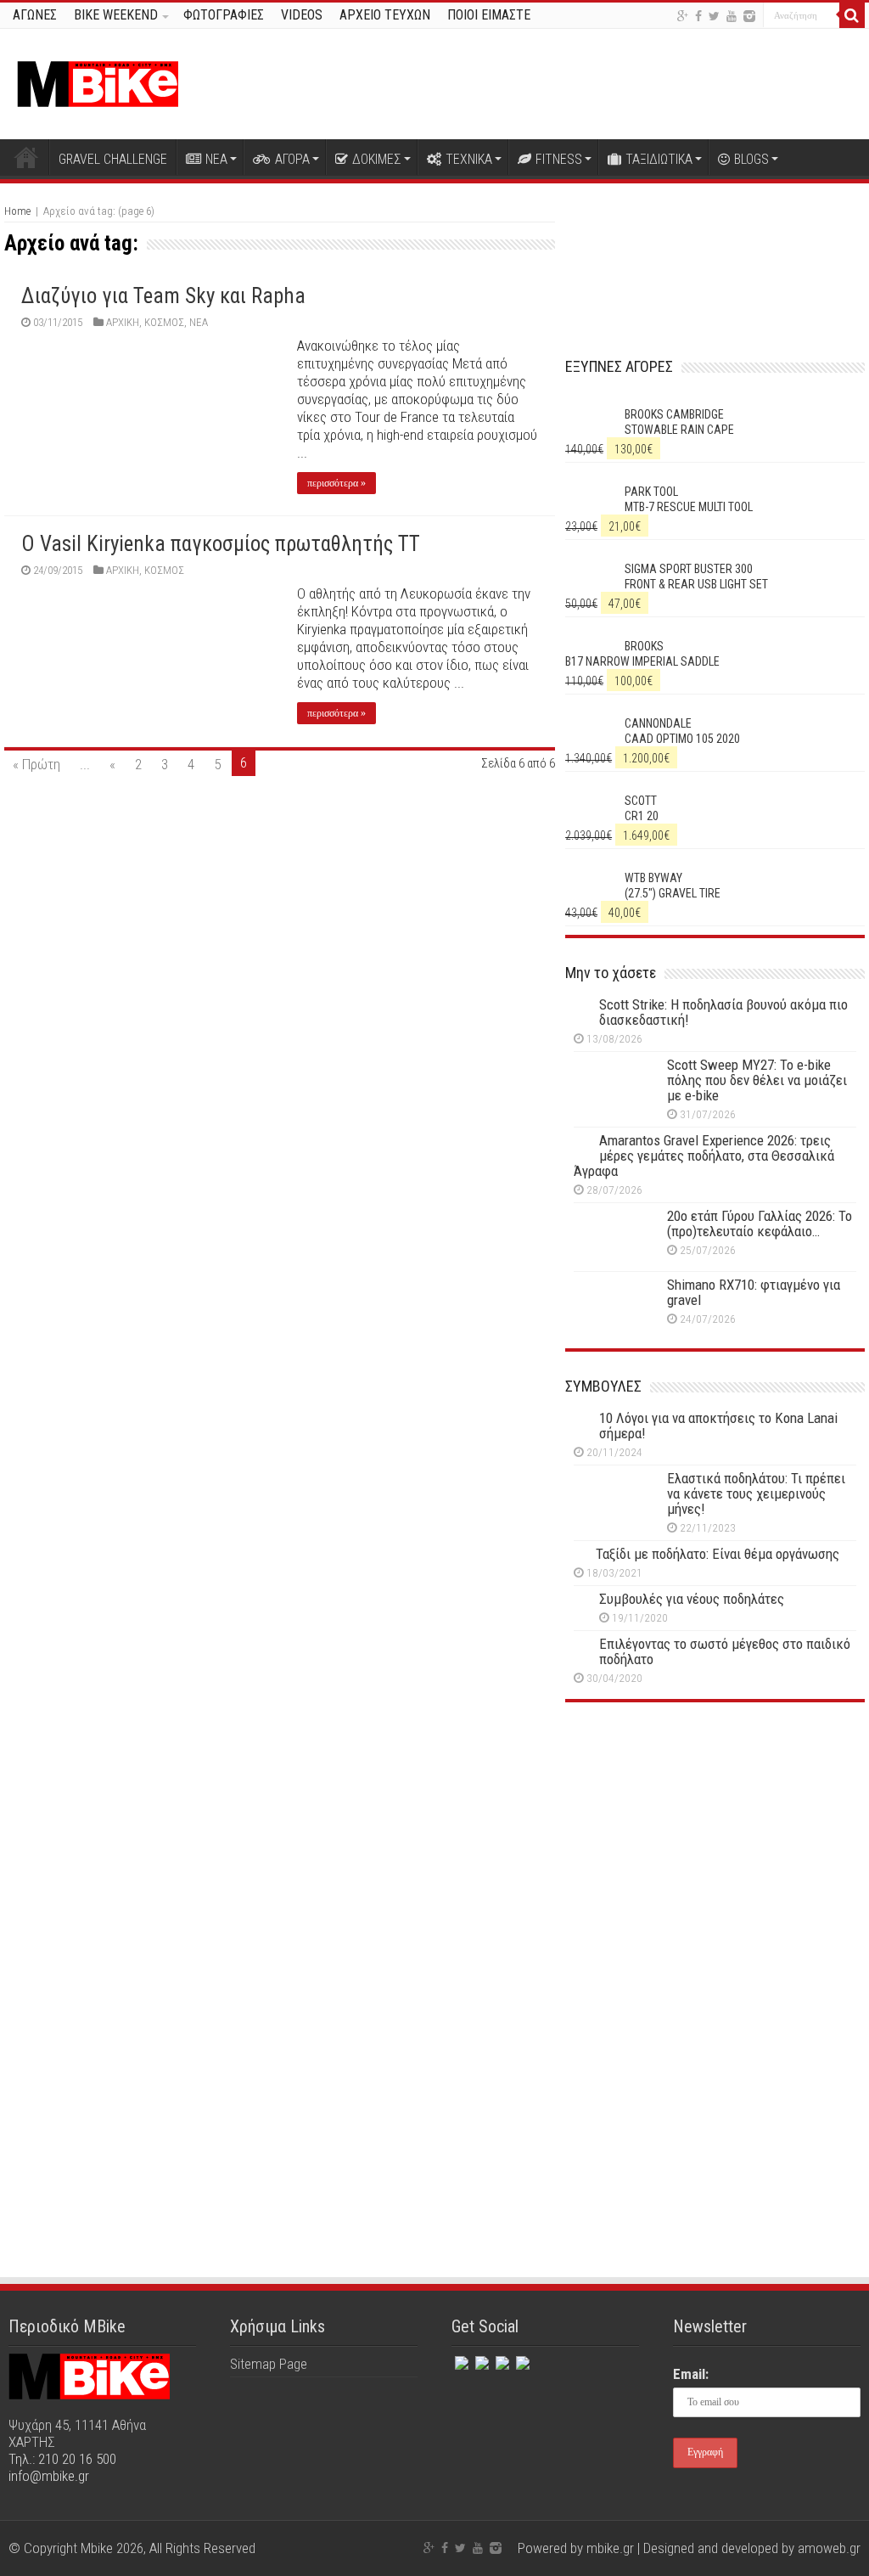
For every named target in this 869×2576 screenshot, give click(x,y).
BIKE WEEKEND (116, 15)
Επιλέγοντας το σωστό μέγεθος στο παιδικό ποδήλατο (725, 1651)
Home (17, 211)
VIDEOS (302, 15)
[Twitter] (714, 16)
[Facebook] (698, 16)
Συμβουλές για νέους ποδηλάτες (692, 1599)
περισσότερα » (336, 483)
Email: (691, 2374)
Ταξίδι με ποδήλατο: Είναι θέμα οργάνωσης (718, 1554)
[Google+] (683, 16)
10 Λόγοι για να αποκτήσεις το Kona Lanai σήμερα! (718, 1426)
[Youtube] (732, 16)
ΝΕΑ (216, 159)
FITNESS (559, 159)
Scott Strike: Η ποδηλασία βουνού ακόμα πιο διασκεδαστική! (723, 1012)
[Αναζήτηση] (852, 15)
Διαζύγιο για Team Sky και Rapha (163, 296)
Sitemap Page (269, 2364)
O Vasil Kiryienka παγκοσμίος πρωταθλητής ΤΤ (221, 544)
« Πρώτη (36, 764)
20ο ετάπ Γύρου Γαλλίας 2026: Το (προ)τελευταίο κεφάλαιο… (760, 1223)
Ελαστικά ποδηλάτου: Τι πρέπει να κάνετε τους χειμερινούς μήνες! (756, 1493)
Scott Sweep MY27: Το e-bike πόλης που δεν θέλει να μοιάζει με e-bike (757, 1080)
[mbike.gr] (98, 81)
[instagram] (749, 16)
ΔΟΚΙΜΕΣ (377, 159)
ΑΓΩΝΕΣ (35, 15)
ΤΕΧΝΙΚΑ (469, 159)
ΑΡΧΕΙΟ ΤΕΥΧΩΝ (385, 15)
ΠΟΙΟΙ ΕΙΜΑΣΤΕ (489, 15)
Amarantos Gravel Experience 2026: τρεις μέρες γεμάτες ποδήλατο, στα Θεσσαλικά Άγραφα (704, 1156)
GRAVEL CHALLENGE (113, 159)
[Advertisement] (715, 1864)
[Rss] (521, 2359)
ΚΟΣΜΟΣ (164, 322)
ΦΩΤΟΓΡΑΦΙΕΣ (224, 15)
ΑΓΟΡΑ (292, 159)
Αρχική (26, 157)
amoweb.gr (829, 2548)
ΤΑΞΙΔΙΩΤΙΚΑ (659, 159)
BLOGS (751, 159)
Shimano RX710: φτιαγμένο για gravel (754, 1292)
